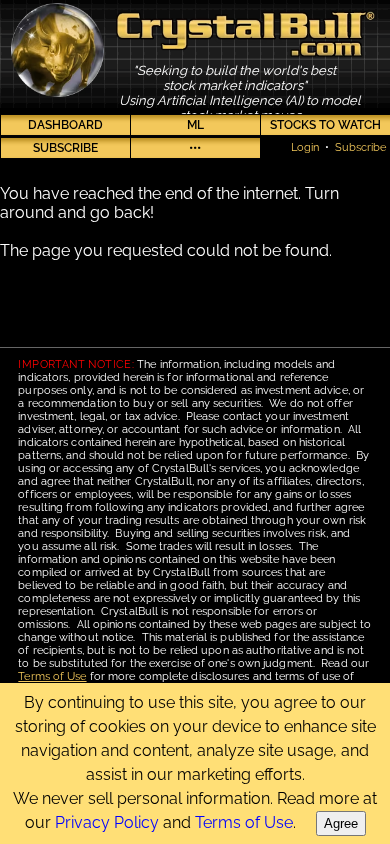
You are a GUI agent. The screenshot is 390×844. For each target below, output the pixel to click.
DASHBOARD (65, 125)
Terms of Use (52, 676)
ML (195, 125)
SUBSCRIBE (65, 148)
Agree (341, 823)
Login (305, 147)
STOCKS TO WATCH (325, 125)
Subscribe (360, 147)
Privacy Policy (107, 822)
